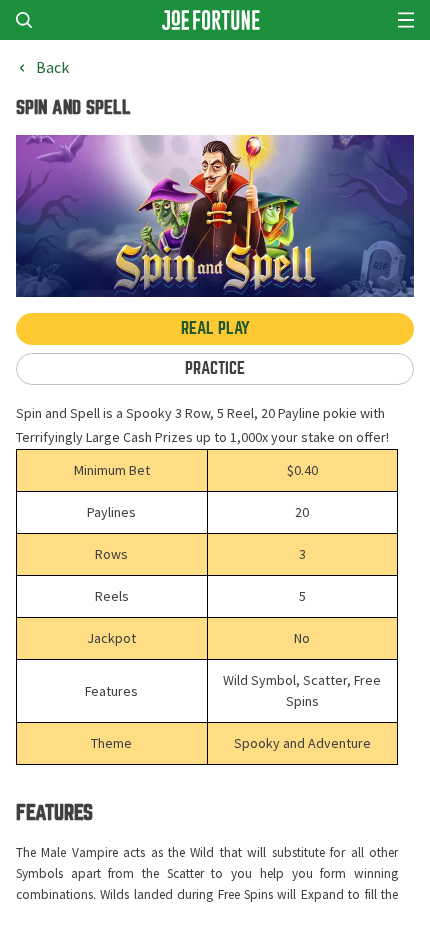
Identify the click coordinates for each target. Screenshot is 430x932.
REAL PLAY (215, 328)
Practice (215, 368)
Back (52, 68)
